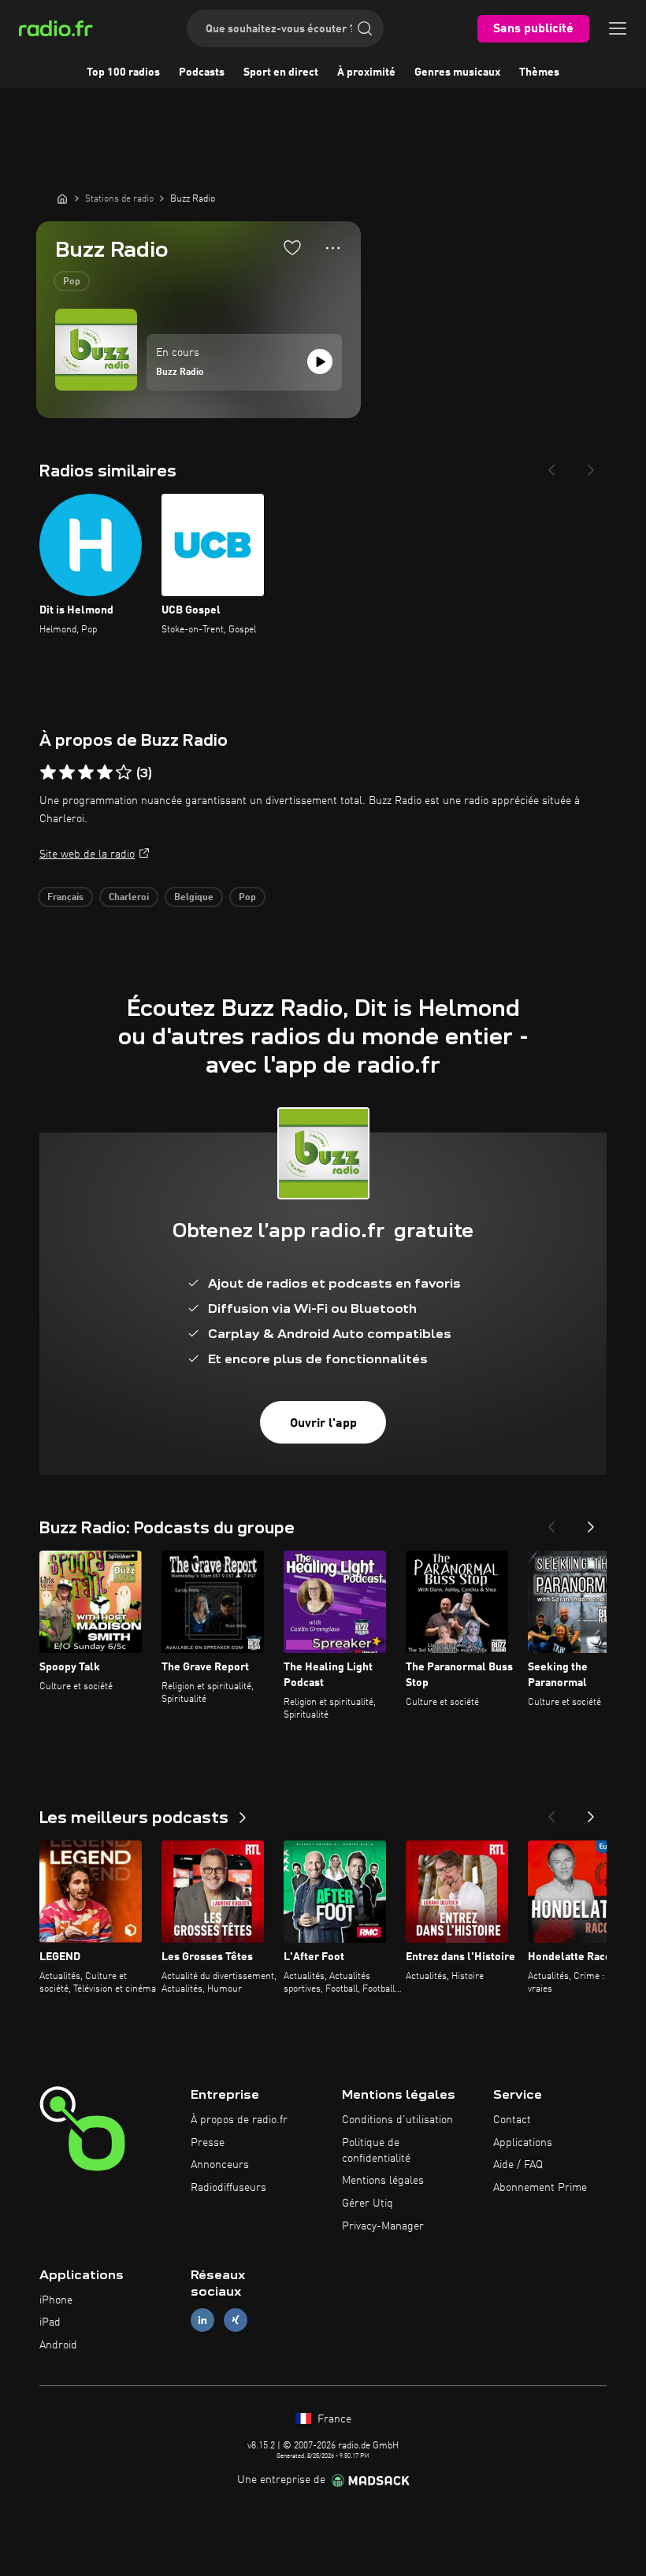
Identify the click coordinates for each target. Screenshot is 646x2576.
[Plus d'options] (333, 248)
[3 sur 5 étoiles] (86, 773)
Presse (208, 2143)
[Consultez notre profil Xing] (236, 2320)
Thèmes (539, 72)
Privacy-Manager (383, 2226)
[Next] (591, 465)
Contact (512, 2120)
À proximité (366, 72)
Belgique (194, 898)
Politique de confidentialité (376, 2151)
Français (65, 898)
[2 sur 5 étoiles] (67, 773)
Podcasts (202, 72)
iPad (50, 2322)
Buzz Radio (180, 373)
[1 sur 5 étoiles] (48, 773)
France (333, 2419)
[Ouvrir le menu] (618, 28)
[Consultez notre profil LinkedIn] (202, 2320)
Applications (523, 2143)
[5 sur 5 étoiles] (124, 773)
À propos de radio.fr (239, 2120)
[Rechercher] (365, 28)
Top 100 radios (123, 72)
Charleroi (129, 898)
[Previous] (551, 465)
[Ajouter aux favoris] (292, 247)
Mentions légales (383, 2181)
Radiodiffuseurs (228, 2188)
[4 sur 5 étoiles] (105, 773)
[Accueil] (62, 198)
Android (58, 2345)
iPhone (56, 2300)
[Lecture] (320, 361)
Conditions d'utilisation (397, 2120)
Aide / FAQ (518, 2165)
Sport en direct (281, 72)
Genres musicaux (457, 72)
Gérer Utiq (368, 2203)
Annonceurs (220, 2165)
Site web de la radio (87, 854)
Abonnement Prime (540, 2188)
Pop (72, 282)
